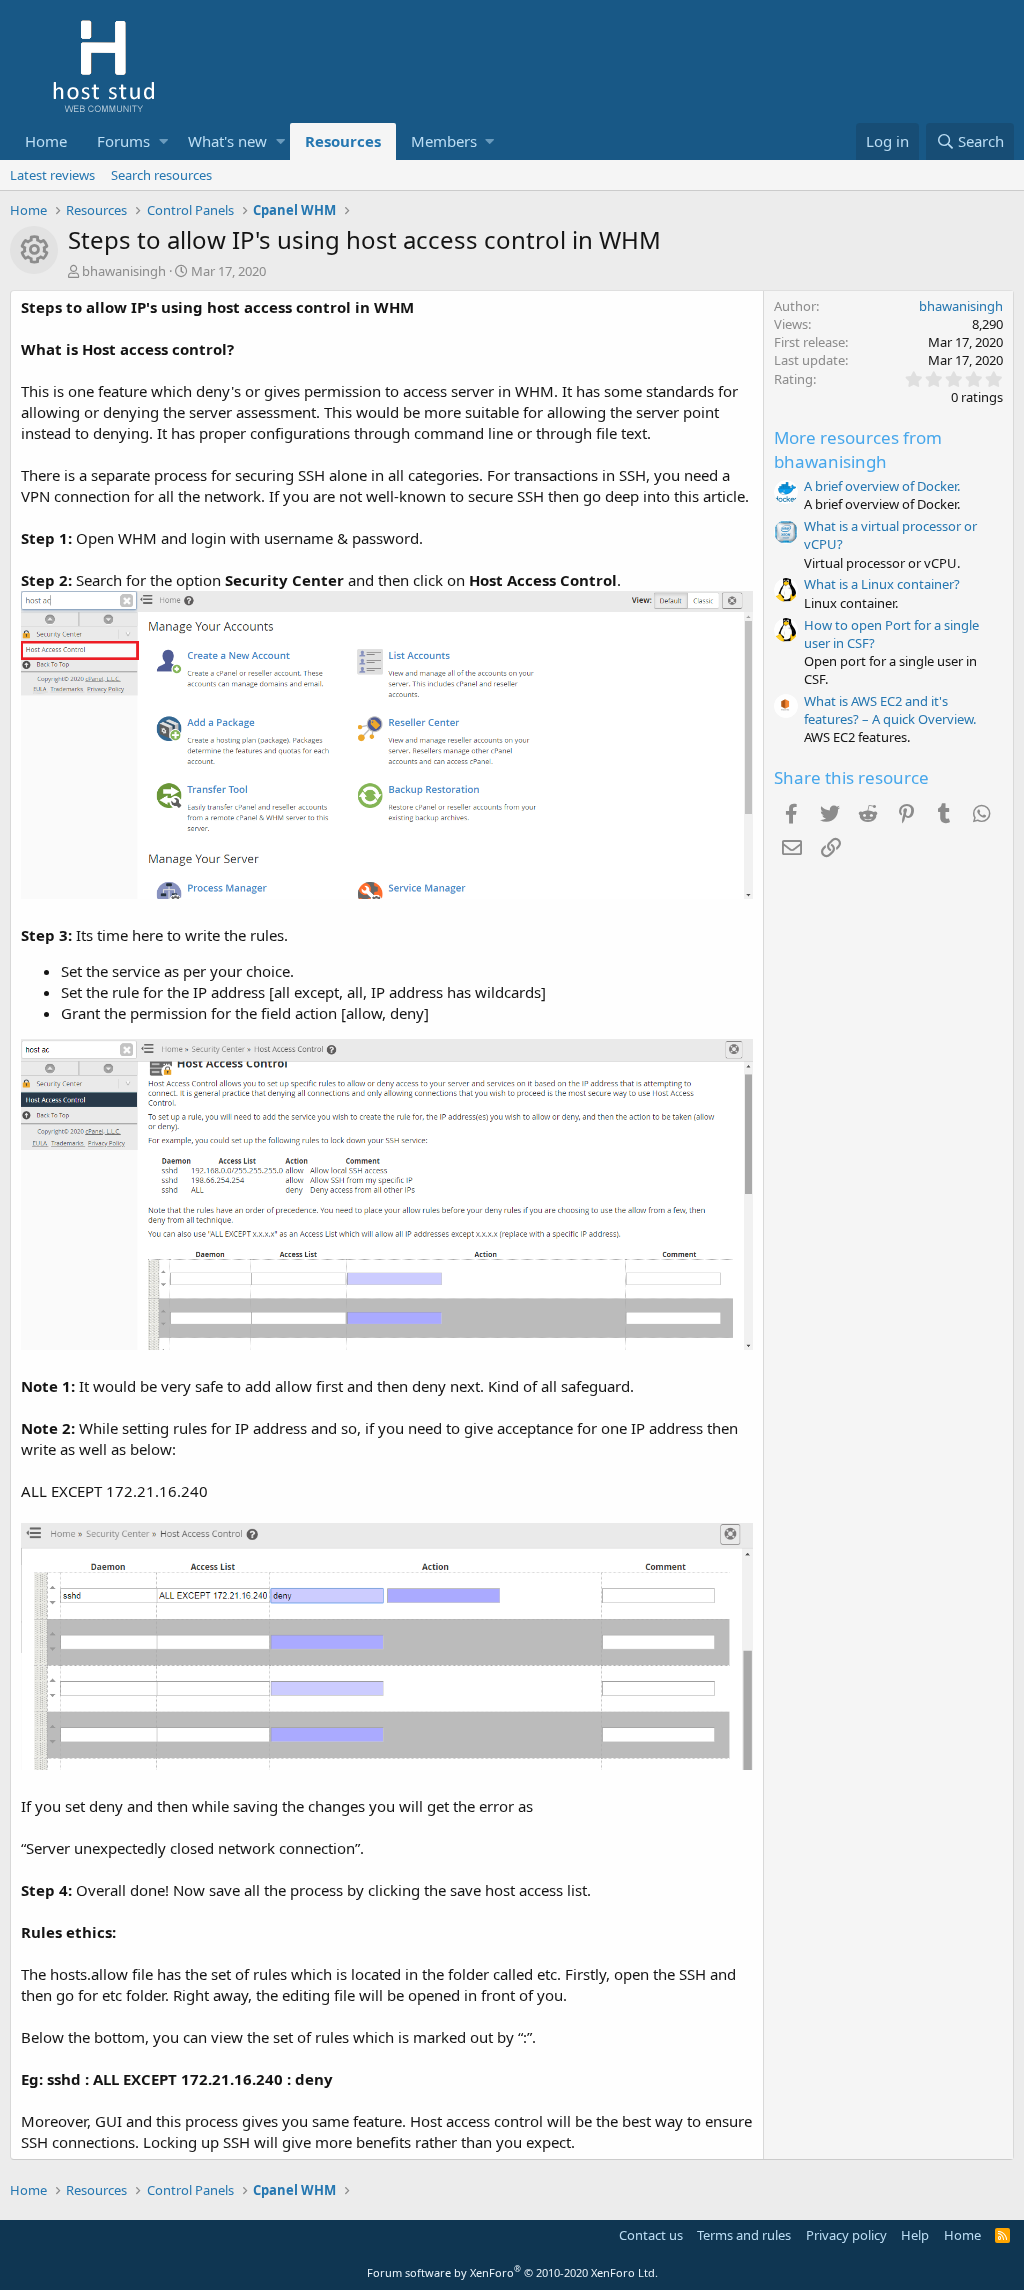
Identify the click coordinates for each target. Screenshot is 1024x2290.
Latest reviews (52, 175)
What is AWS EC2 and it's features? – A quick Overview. (890, 710)
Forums (123, 141)
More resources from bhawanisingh (858, 449)
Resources (343, 141)
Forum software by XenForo (512, 2272)
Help (915, 2235)
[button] (163, 141)
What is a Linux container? (882, 584)
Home (46, 141)
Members (444, 141)
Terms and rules (744, 2235)
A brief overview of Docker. (882, 486)
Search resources (161, 175)
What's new (227, 141)
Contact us (651, 2235)
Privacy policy (846, 2235)
